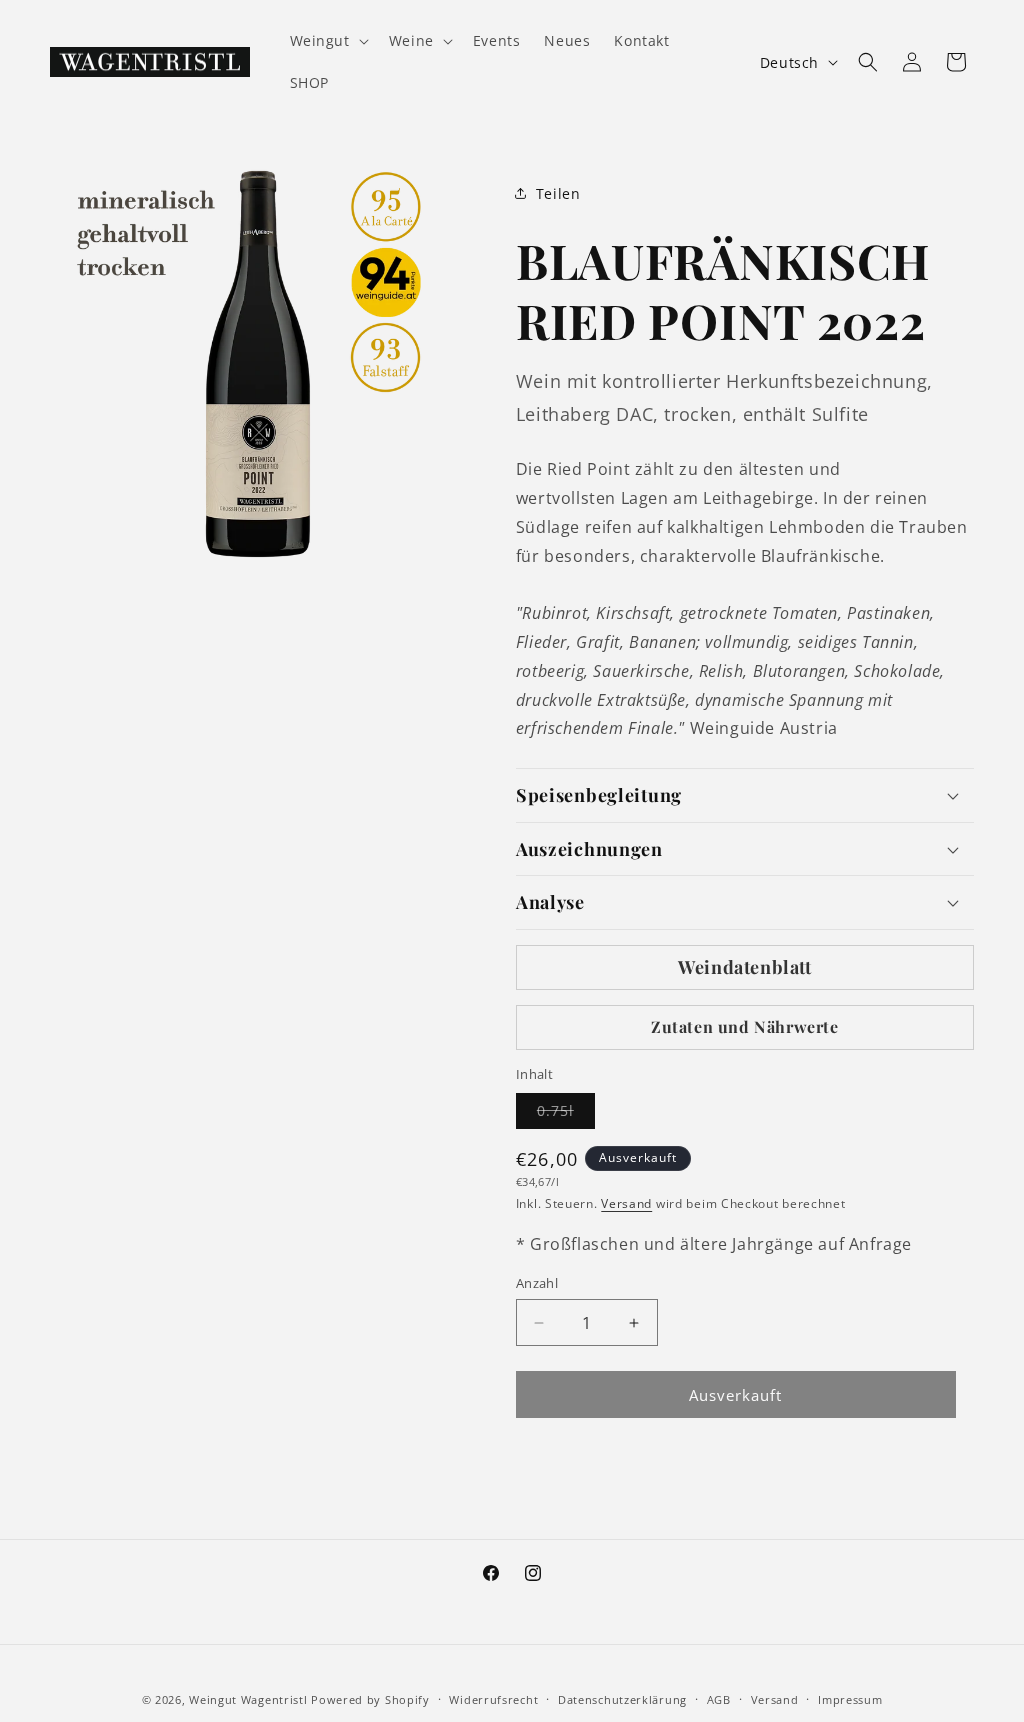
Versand (626, 1203)
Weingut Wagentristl (248, 1699)
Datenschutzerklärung (622, 1699)
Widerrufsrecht (493, 1699)
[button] (327, 41)
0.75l (566, 1114)
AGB (719, 1699)
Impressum (850, 1699)
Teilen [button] (558, 193)
